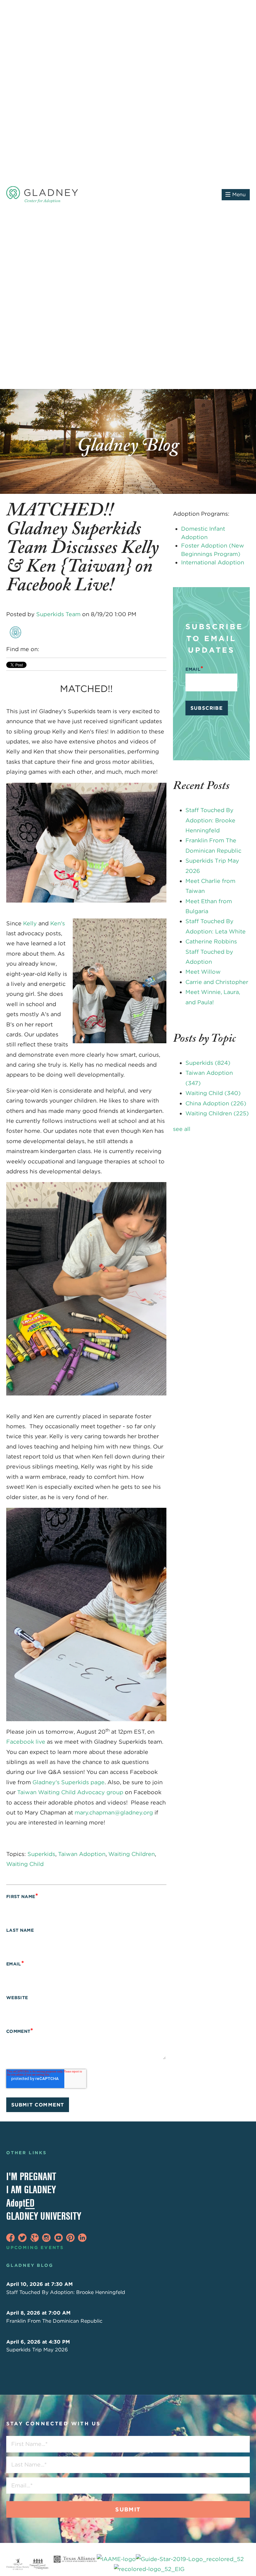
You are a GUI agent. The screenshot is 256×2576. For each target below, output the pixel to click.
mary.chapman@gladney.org (114, 1812)
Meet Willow (203, 972)
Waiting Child (25, 1864)
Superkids (41, 1854)
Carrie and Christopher (217, 982)
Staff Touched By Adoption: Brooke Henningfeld (210, 820)
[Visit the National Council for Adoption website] (39, 2564)
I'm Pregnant (31, 2176)
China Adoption (216, 1103)
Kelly (30, 923)
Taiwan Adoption (82, 1854)
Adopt (20, 2203)
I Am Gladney (31, 2189)
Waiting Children (132, 1854)
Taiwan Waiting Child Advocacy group (70, 1792)
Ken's (58, 923)
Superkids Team (58, 614)
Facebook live (26, 1742)
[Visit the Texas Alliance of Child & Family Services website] (149, 2564)
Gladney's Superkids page (69, 1782)
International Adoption (213, 562)
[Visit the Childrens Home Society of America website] (18, 2564)
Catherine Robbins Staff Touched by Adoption (211, 952)
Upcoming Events (35, 2247)
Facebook (45, 649)
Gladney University (44, 2216)
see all (182, 1129)
